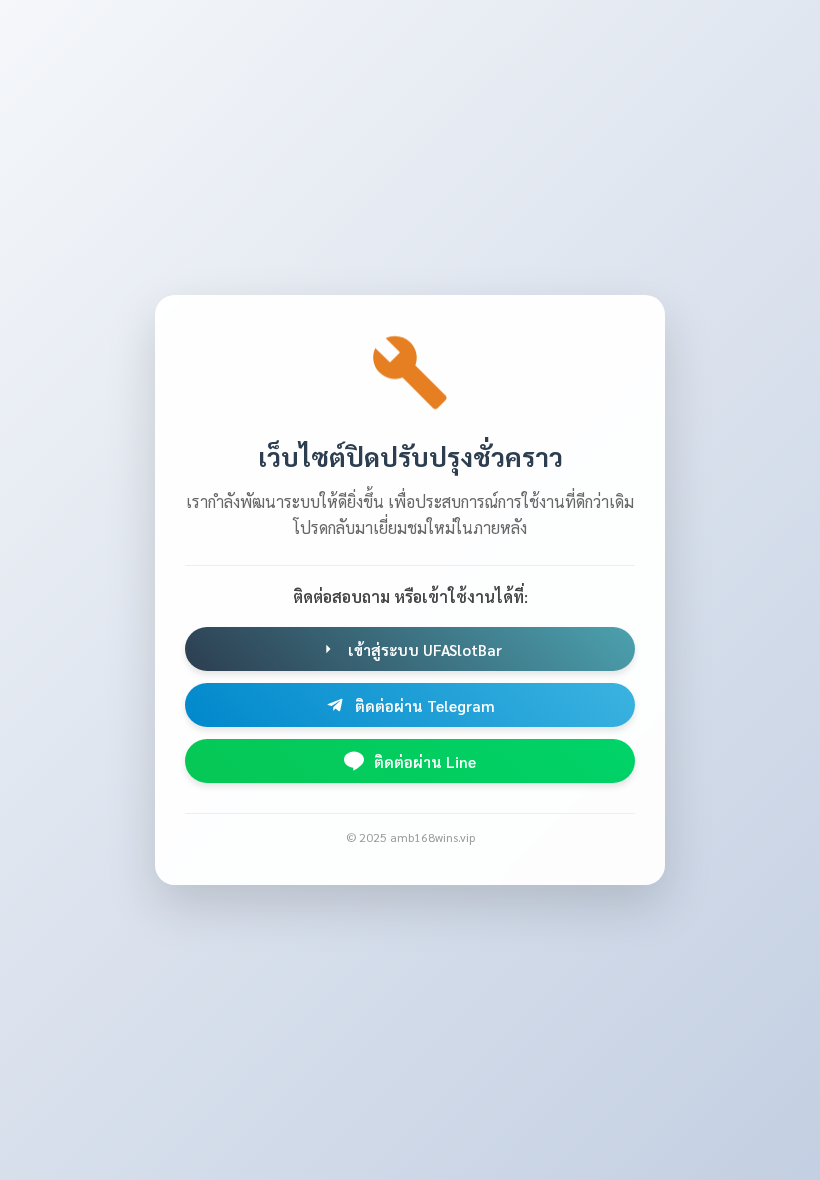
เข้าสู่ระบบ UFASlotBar (425, 649)
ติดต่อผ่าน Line (425, 761)
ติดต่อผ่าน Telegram (425, 705)
